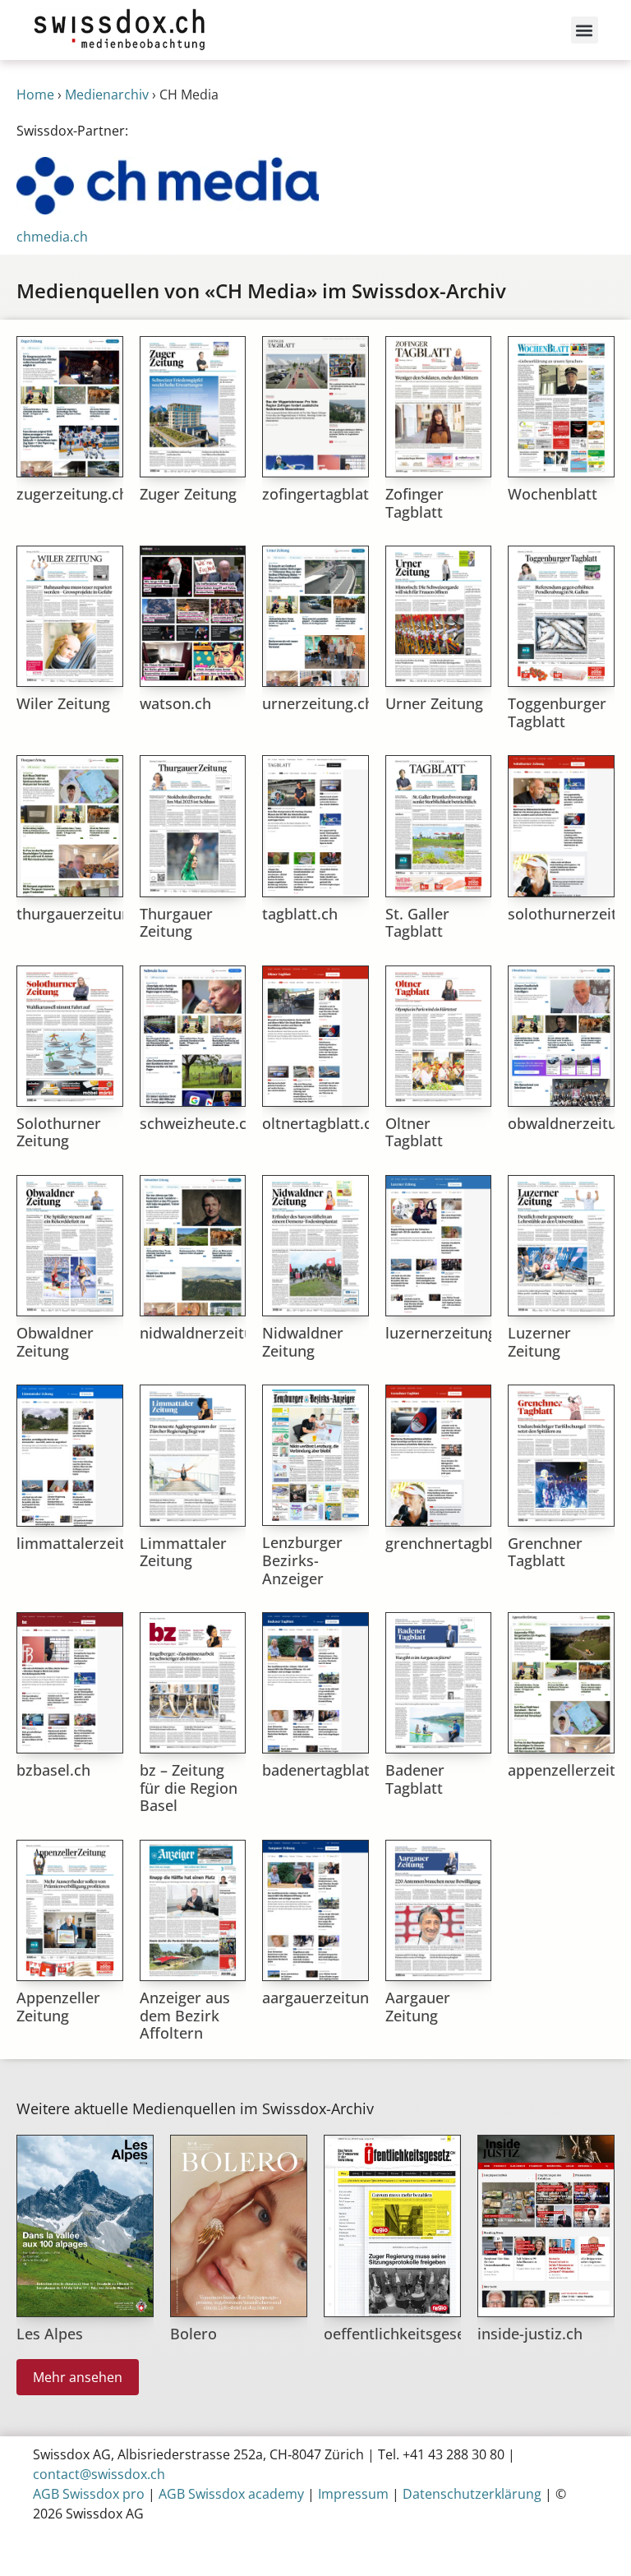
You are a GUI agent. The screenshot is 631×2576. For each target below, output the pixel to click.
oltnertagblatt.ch (321, 1123)
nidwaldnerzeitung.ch (215, 1333)
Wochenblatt (553, 494)
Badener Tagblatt (415, 1779)
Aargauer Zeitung (418, 2007)
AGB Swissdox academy (231, 2494)
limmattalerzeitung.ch (94, 1543)
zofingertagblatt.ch (329, 494)
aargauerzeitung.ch (330, 1998)
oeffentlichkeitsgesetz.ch (411, 2334)
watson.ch (175, 703)
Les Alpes (50, 2334)
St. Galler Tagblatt (417, 923)
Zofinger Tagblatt (415, 503)
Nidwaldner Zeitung (303, 1342)
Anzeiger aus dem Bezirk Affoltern (185, 2015)
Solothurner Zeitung (59, 1132)
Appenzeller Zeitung (58, 2007)
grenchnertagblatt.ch (459, 1543)
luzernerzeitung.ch (451, 1333)
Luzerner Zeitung (539, 1342)
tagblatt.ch (300, 914)
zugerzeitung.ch (72, 494)
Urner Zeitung (434, 703)
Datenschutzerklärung (472, 2494)
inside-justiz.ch (530, 2334)
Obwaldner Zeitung (55, 1342)
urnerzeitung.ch (318, 703)
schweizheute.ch (198, 1123)
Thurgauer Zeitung (176, 923)
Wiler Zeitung (63, 703)
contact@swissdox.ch (99, 2474)
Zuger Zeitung (188, 494)
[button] (585, 30)
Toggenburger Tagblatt (557, 712)
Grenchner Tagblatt (545, 1552)
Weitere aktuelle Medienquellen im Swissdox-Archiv (195, 2108)
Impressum (353, 2494)
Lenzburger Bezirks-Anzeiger (302, 1560)
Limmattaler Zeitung (183, 1552)
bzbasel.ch (53, 1770)
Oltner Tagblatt (414, 1132)
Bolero (193, 2334)
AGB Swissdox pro (89, 2494)
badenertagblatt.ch (329, 1770)
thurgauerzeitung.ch (88, 914)
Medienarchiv (107, 94)
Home (35, 94)
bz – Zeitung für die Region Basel (189, 1788)
